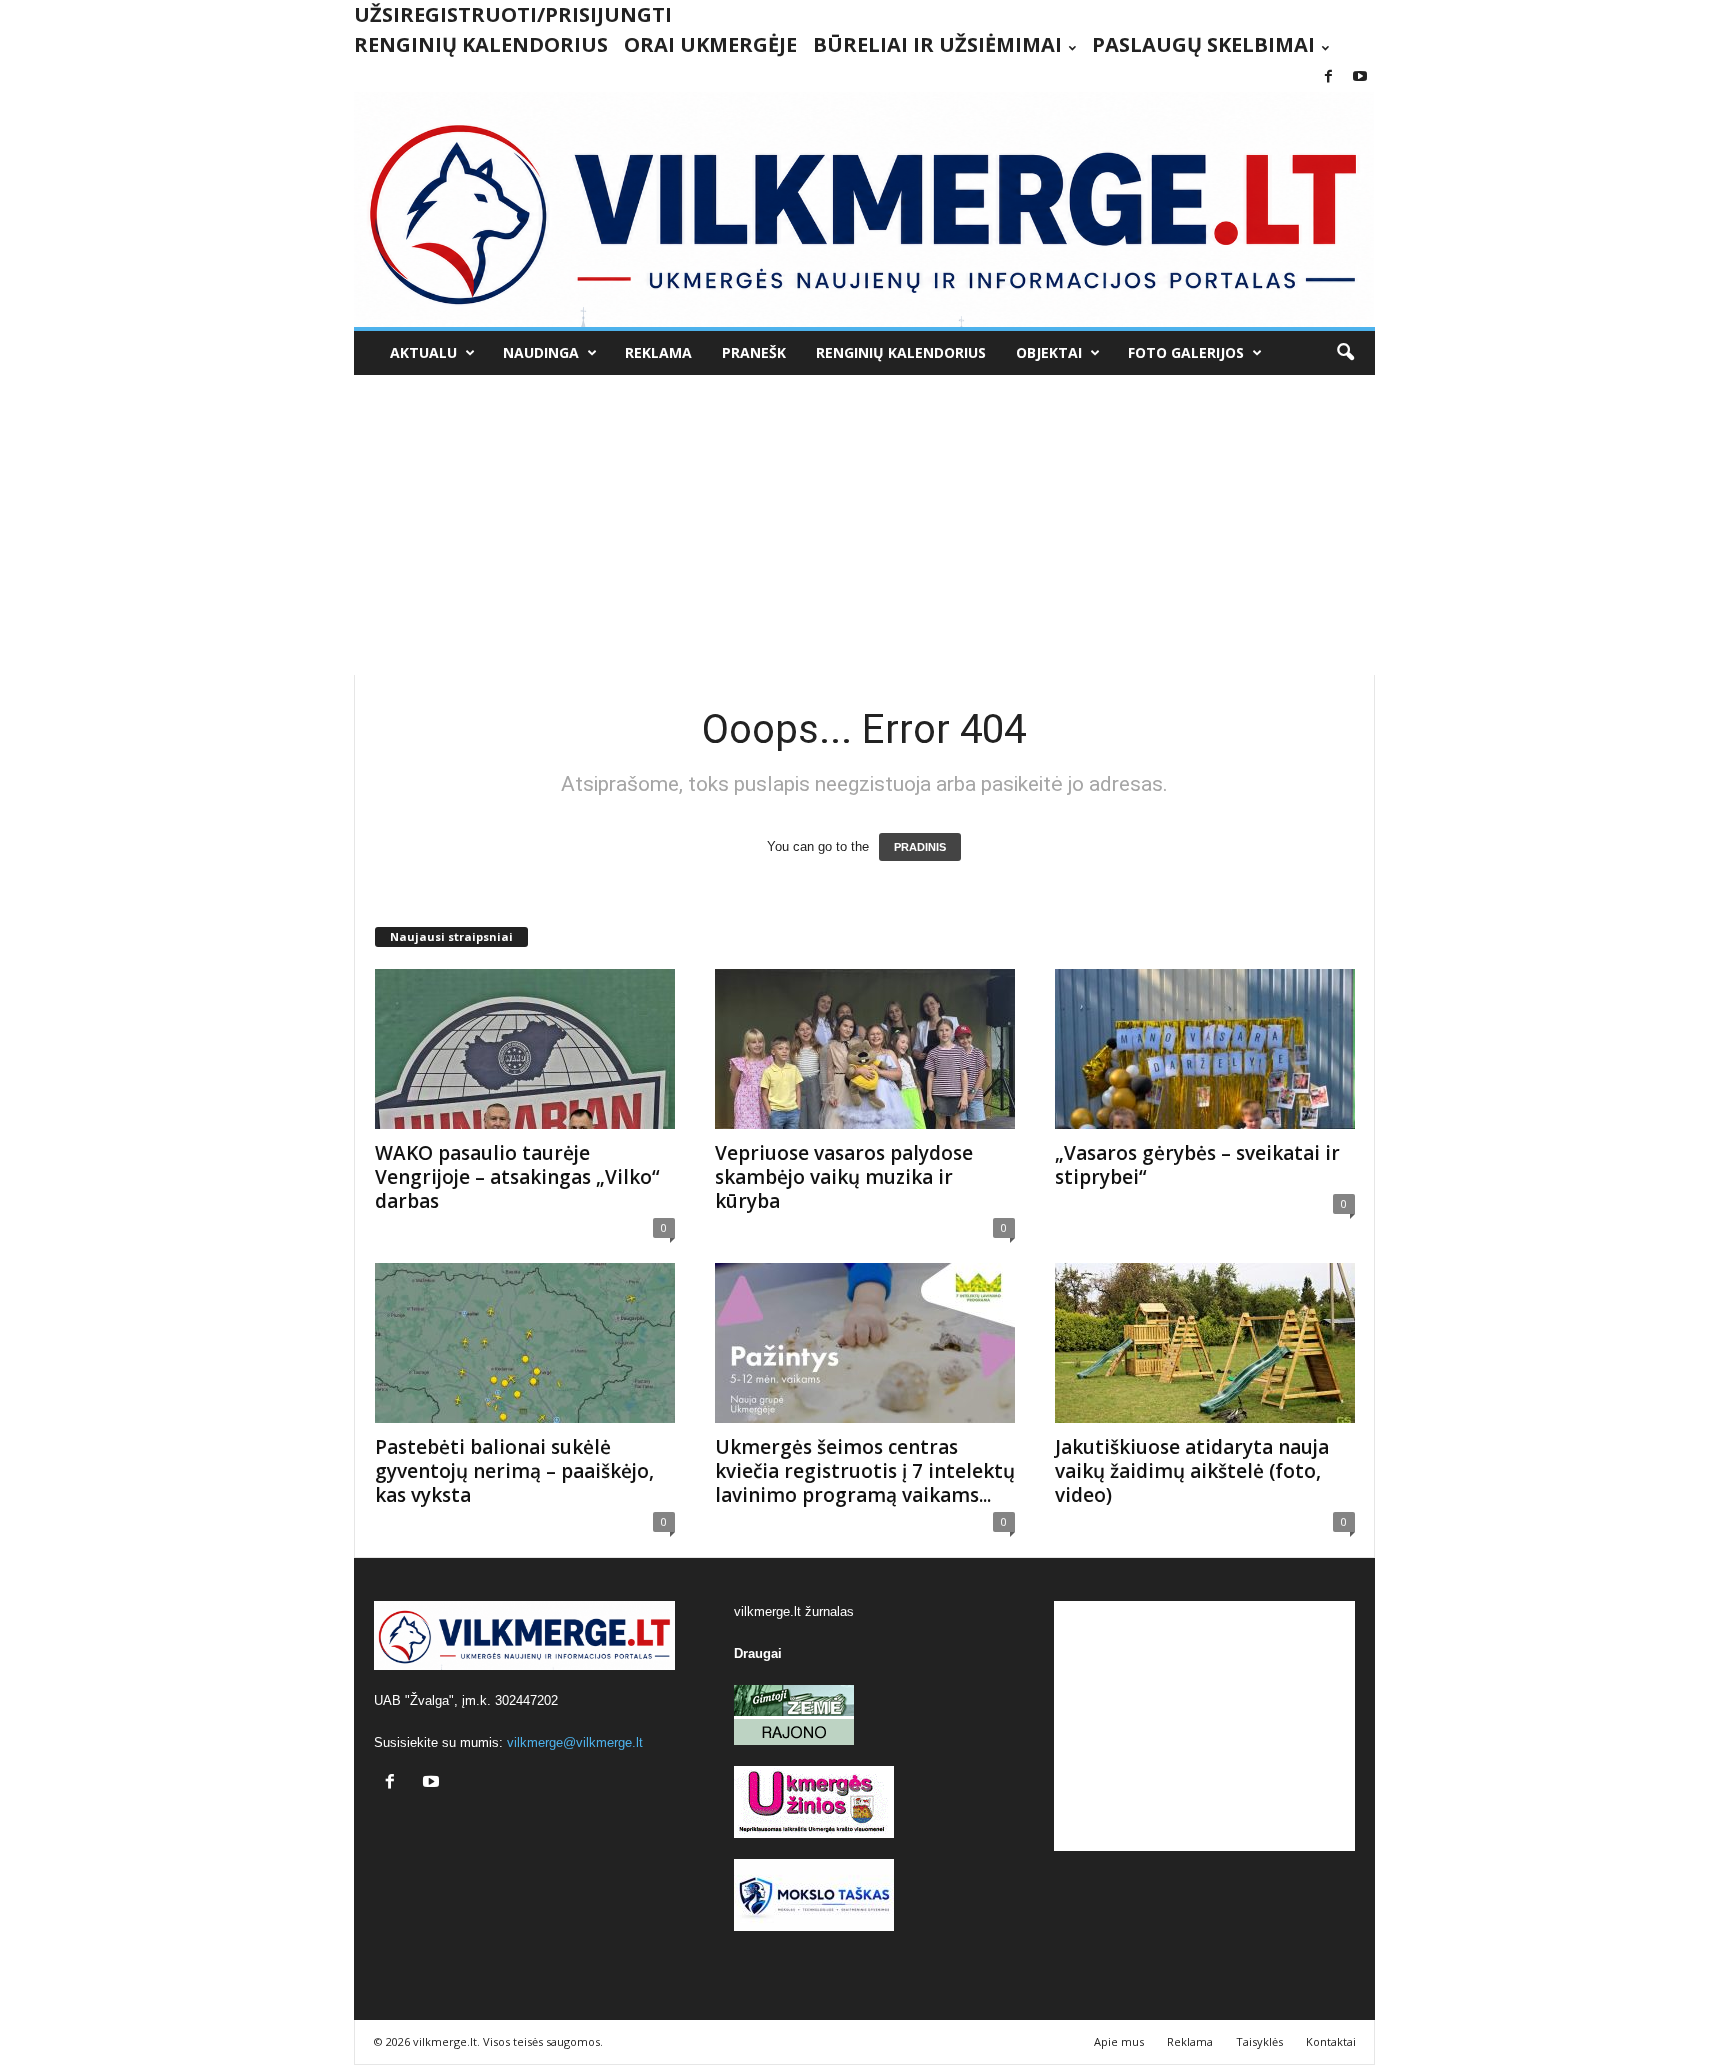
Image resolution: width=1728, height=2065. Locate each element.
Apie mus (1119, 2041)
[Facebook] (1329, 77)
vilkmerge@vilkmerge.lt (575, 1742)
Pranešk (754, 352)
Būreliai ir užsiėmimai (937, 44)
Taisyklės (1259, 2041)
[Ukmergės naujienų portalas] (864, 209)
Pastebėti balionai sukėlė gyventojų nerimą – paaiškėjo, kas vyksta (514, 1471)
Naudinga (541, 352)
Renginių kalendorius (481, 44)
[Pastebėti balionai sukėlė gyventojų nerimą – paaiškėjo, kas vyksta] (525, 1343)
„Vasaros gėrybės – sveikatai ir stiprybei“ (1197, 1165)
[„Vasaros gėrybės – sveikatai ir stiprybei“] (1205, 1049)
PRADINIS (920, 847)
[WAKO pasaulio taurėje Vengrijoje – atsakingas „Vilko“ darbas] (525, 1049)
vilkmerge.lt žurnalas (794, 1611)
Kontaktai (1331, 2041)
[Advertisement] (864, 525)
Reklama (658, 352)
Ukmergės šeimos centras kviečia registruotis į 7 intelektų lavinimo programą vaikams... (865, 1471)
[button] (1345, 353)
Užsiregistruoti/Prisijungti (513, 14)
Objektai (1049, 352)
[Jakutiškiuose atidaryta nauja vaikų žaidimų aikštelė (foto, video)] (1205, 1343)
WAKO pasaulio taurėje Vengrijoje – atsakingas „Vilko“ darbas (517, 1177)
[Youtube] (1360, 77)
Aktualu (423, 352)
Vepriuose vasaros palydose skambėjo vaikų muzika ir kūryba (844, 1177)
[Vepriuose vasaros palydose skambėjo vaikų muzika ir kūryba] (865, 1049)
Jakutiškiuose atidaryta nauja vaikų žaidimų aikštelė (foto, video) (1192, 1471)
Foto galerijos (1186, 352)
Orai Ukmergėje (710, 44)
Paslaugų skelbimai (1203, 44)
